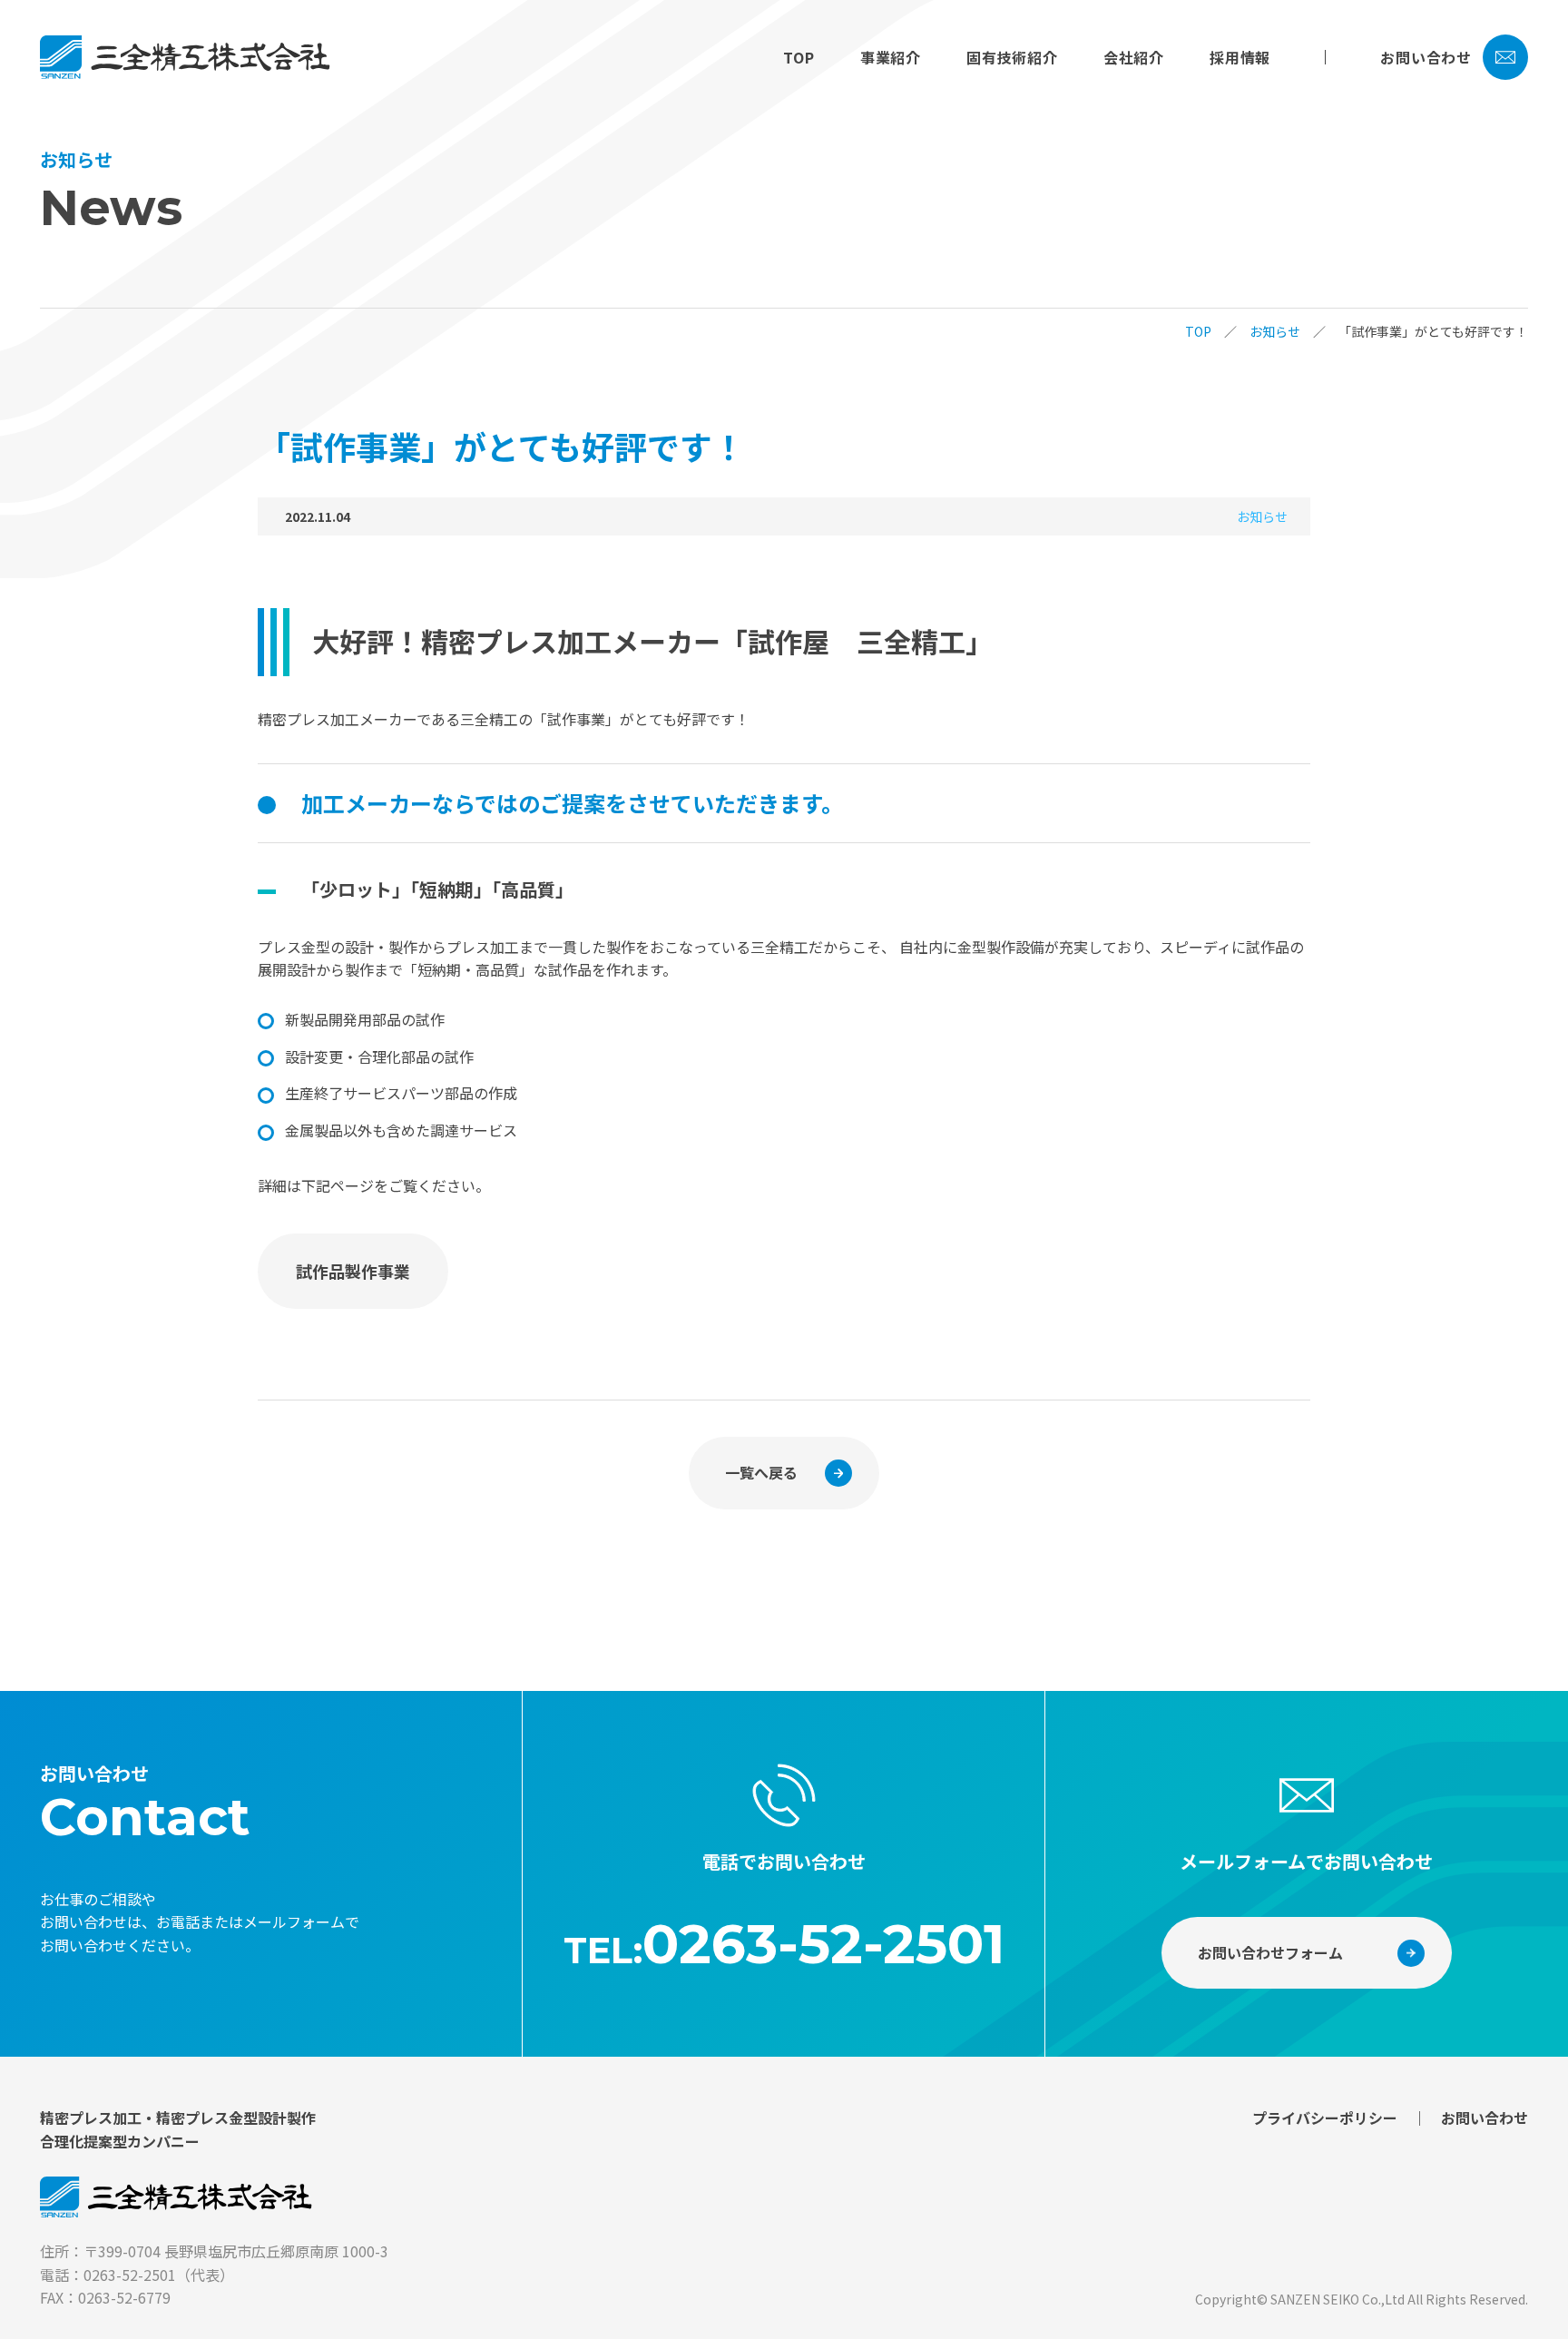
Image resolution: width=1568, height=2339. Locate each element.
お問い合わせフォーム (1270, 1952)
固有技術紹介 (1012, 57)
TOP (799, 57)
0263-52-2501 (823, 1944)
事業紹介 (891, 57)
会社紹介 (1134, 57)
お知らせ (1275, 331)
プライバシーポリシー (1325, 2118)
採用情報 (1240, 57)
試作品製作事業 (353, 1271)
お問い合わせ (1426, 57)
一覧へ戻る (761, 1472)
